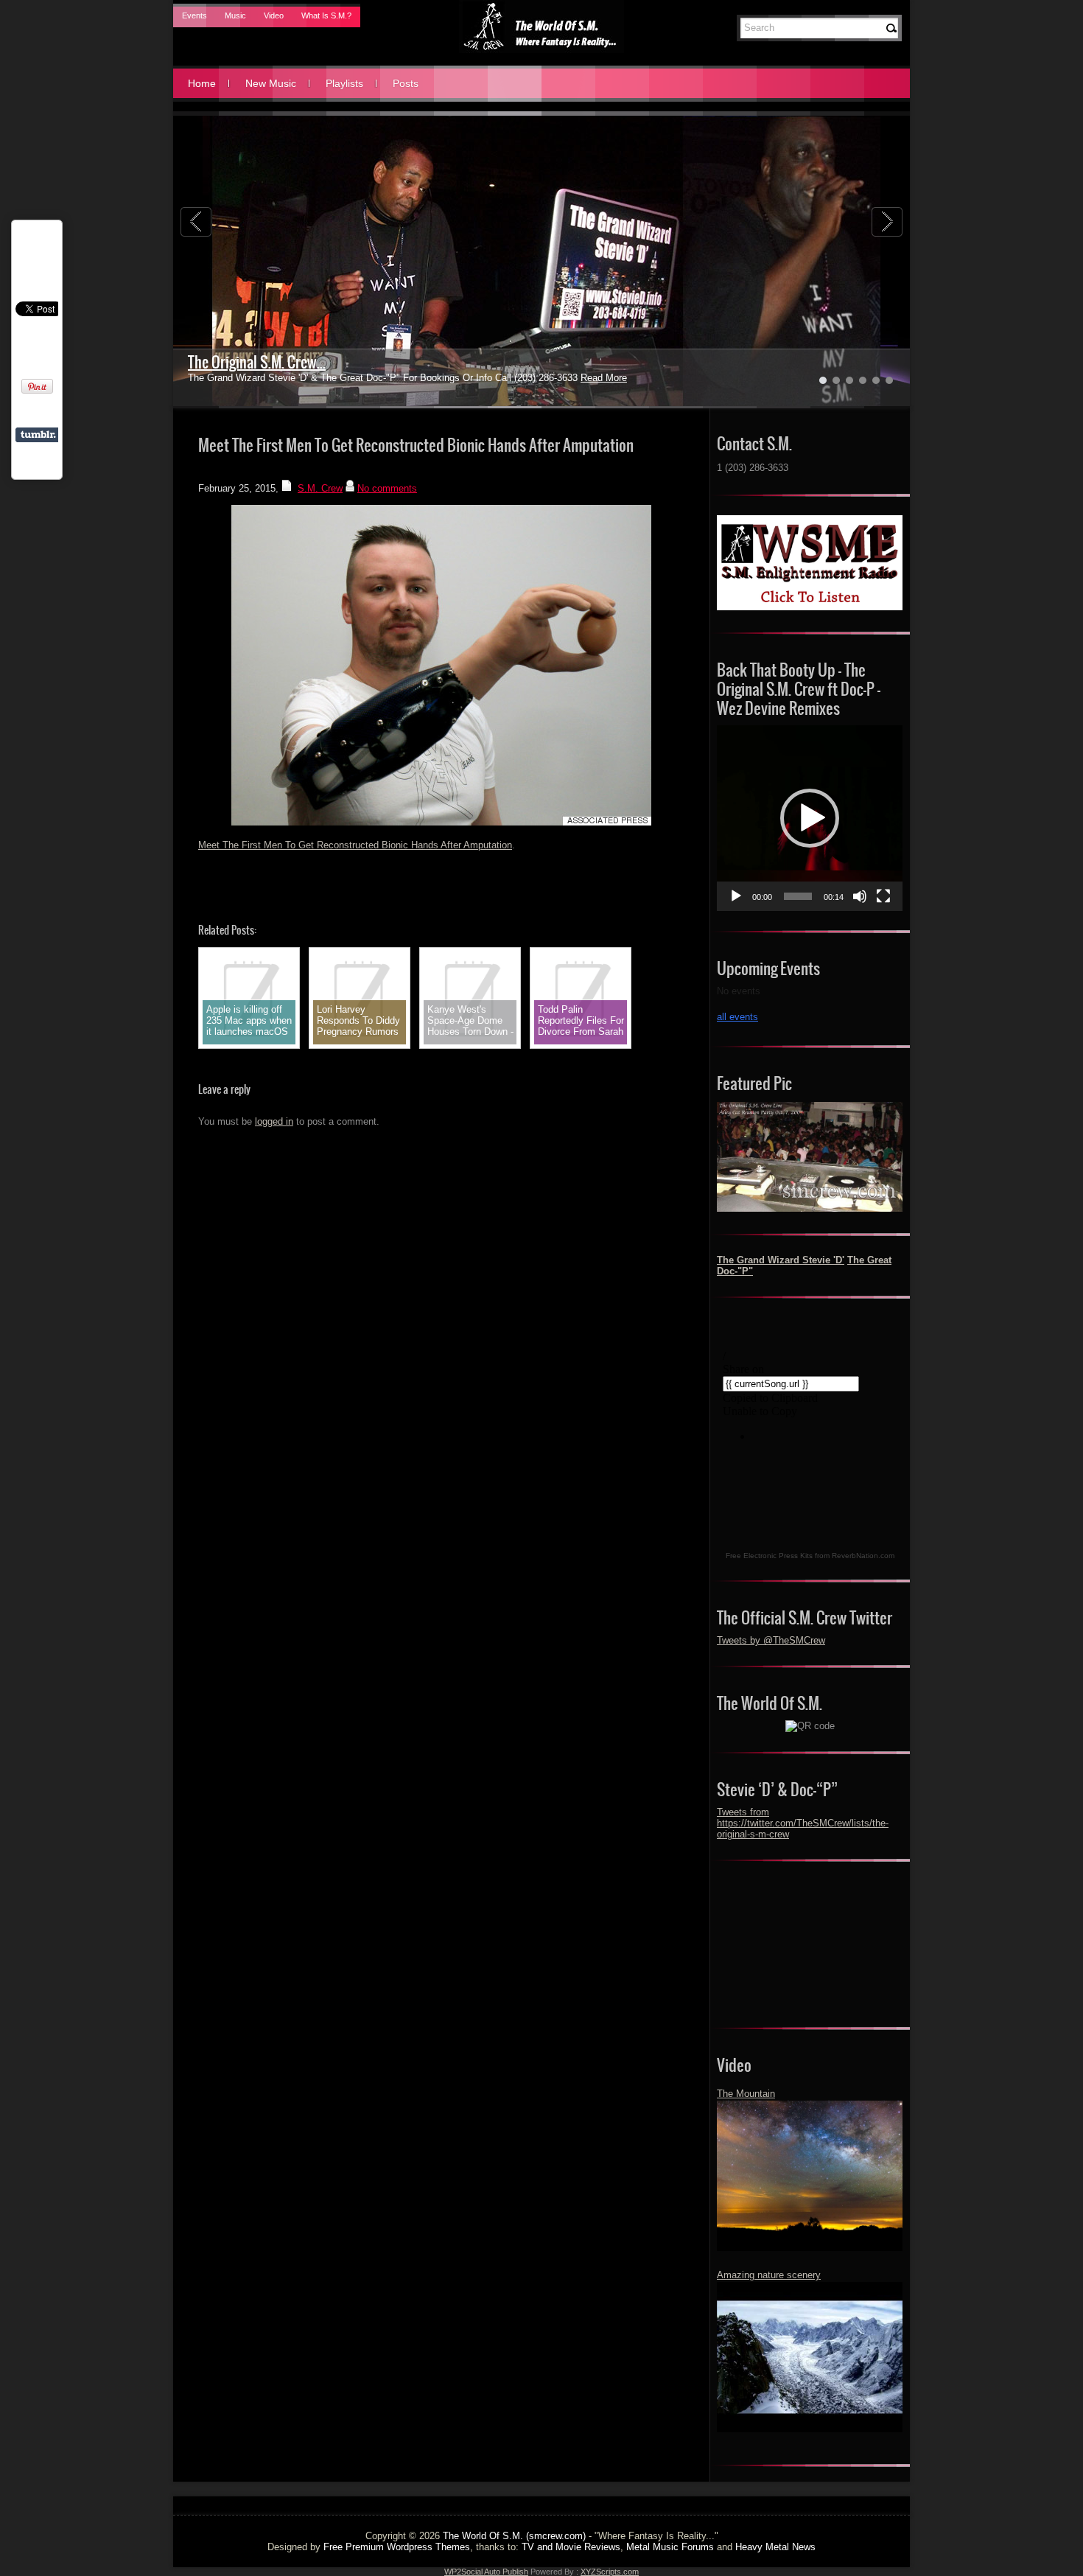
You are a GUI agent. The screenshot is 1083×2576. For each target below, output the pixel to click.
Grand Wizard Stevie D (252, 362)
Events (194, 15)
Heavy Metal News (775, 2547)
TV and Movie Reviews (571, 2547)
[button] (810, 818)
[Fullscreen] (883, 896)
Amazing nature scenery (769, 2275)
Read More (568, 378)
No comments (387, 488)
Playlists (344, 83)
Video (274, 15)
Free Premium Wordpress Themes (397, 2547)
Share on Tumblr (38, 435)
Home (202, 83)
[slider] (798, 896)
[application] (810, 818)
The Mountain (746, 2094)
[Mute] (860, 896)
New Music (271, 83)
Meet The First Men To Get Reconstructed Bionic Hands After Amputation (355, 845)
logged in (274, 1121)
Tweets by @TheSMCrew (771, 1640)
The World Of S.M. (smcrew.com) (514, 2536)
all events (737, 1017)
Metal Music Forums (670, 2547)
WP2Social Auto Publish (486, 2572)
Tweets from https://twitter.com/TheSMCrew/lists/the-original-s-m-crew (803, 1823)
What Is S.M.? (326, 15)
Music (235, 15)
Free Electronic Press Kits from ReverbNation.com (810, 1556)
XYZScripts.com (610, 2572)
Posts (406, 83)
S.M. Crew (320, 488)
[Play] (736, 896)
